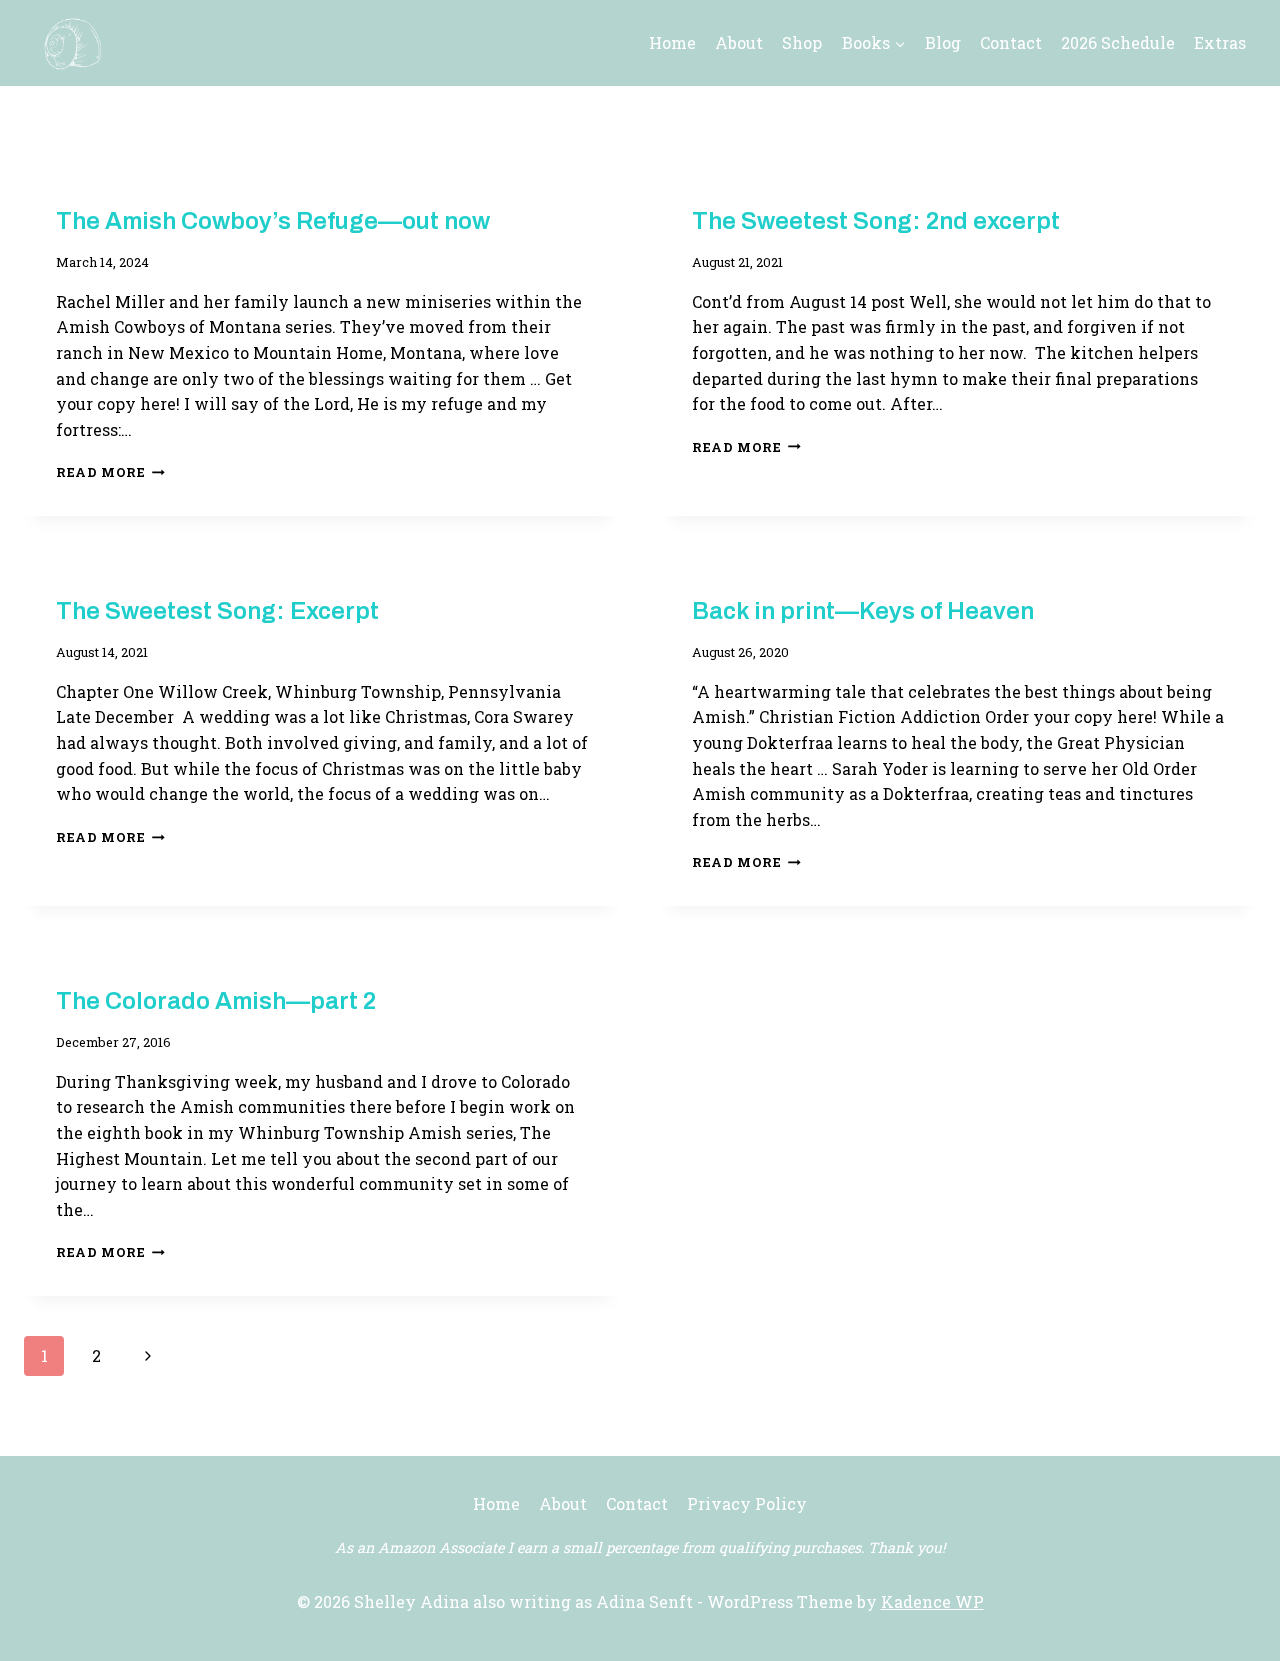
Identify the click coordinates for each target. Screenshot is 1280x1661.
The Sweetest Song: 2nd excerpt (876, 221)
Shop (802, 42)
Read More (110, 472)
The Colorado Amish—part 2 (216, 1001)
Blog (943, 42)
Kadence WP (932, 1601)
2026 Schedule (1118, 42)
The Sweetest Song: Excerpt (217, 611)
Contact (1011, 42)
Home (672, 42)
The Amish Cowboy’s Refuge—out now (273, 221)
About (739, 42)
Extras (1220, 42)
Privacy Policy (747, 1503)
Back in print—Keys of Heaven (863, 611)
